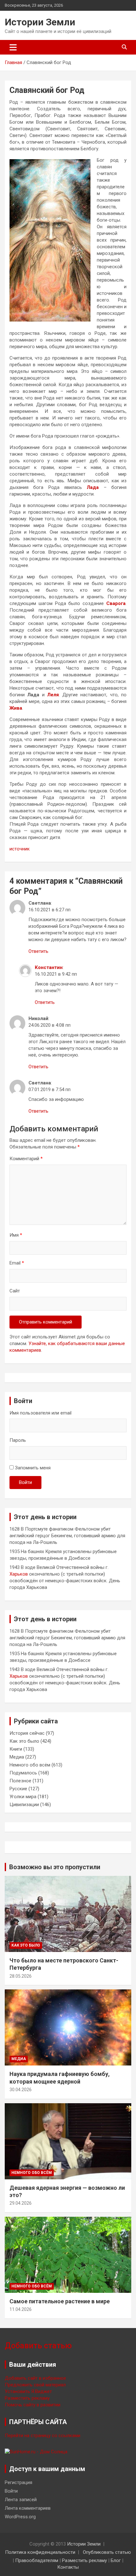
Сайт (15, 1291)
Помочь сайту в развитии (33, 2405)
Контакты (68, 2567)
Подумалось (23, 1773)
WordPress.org (20, 2517)
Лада (93, 487)
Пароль (18, 1440)
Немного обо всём (30, 1765)
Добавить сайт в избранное (35, 2378)
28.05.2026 (21, 1976)
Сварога (116, 603)
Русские (18, 1789)
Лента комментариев (28, 2508)
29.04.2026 (21, 2203)
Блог (116, 2560)
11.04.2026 (21, 2309)
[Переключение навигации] (13, 47)
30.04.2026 (21, 2090)
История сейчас (27, 1733)
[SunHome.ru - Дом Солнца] (36, 2452)
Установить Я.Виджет (28, 2391)
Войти (25, 1482)
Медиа (17, 1757)
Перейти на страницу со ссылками (43, 2436)
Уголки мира (23, 1797)
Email (17, 1263)
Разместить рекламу (27, 2398)
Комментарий (26, 1159)
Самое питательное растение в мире (60, 2301)
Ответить (38, 951)
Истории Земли (40, 22)
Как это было (24, 1741)
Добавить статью (38, 2346)
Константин (49, 967)
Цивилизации (24, 1805)
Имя (16, 1235)
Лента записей (21, 2500)
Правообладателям (37, 2560)
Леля (53, 695)
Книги (16, 1749)
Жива (16, 708)
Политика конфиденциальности (40, 2552)
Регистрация (19, 2482)
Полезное (20, 1781)
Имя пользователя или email (40, 1413)
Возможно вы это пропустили (55, 1867)
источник (20, 849)
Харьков (19, 1574)
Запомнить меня (33, 1468)
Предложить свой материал (35, 2385)
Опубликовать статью (107, 2552)
